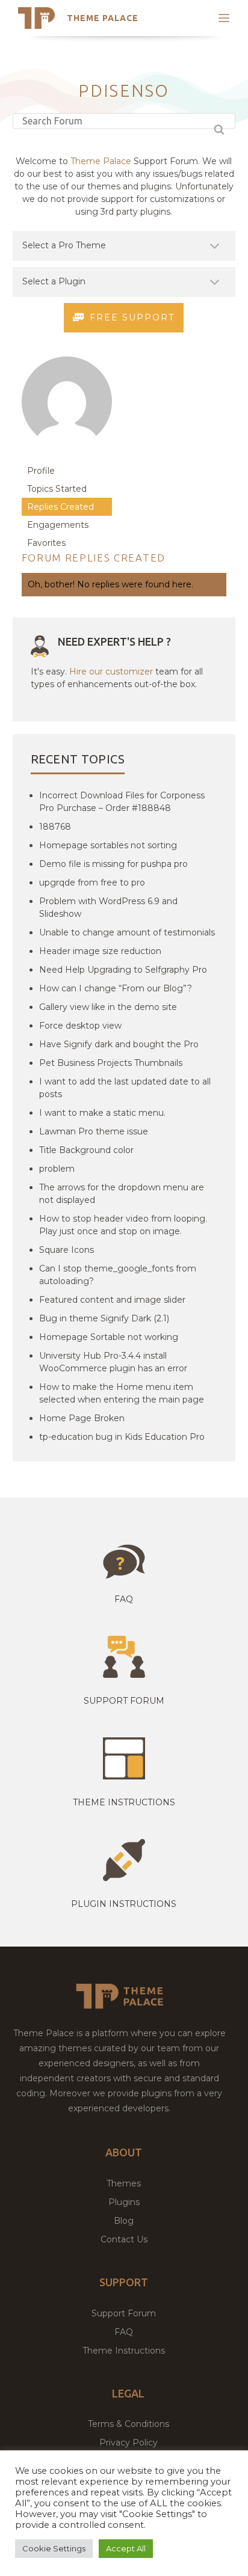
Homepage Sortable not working (109, 1337)
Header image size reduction (100, 951)
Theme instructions (124, 1802)
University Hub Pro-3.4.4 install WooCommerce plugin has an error (113, 1362)
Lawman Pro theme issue (94, 1131)
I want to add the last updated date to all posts (125, 1088)
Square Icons (67, 1250)
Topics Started (57, 489)
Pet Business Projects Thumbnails (111, 1063)
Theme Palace (103, 18)
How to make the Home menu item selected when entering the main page (122, 1393)
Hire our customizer (111, 672)
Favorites (46, 543)
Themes (124, 2183)
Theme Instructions (124, 2351)
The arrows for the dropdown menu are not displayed (122, 1194)
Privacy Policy (129, 2443)
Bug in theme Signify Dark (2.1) (104, 1318)
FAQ (124, 2332)
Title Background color (86, 1150)
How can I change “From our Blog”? (116, 988)
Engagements (58, 525)
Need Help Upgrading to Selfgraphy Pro (123, 970)
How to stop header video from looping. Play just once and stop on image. (123, 1225)
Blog (124, 2221)
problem (57, 1169)
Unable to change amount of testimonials (127, 932)
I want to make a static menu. (102, 1113)
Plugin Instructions (124, 1904)
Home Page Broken (82, 1418)
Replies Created (60, 507)
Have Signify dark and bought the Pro (119, 1044)
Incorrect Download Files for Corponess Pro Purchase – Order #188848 (122, 802)
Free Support (132, 317)
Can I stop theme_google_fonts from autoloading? (118, 1275)
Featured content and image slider (112, 1300)
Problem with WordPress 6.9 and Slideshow (108, 907)
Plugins (124, 2202)
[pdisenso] (67, 456)
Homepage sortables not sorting (108, 845)
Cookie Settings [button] (54, 2548)
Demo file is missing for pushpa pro (113, 864)
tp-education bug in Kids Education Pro (122, 1437)
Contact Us (124, 2239)
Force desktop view (80, 1026)
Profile (41, 471)
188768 (55, 827)
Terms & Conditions (129, 2424)
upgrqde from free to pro (92, 883)
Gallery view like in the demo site (108, 1007)
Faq (124, 1599)
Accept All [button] (126, 2548)
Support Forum (124, 1701)
